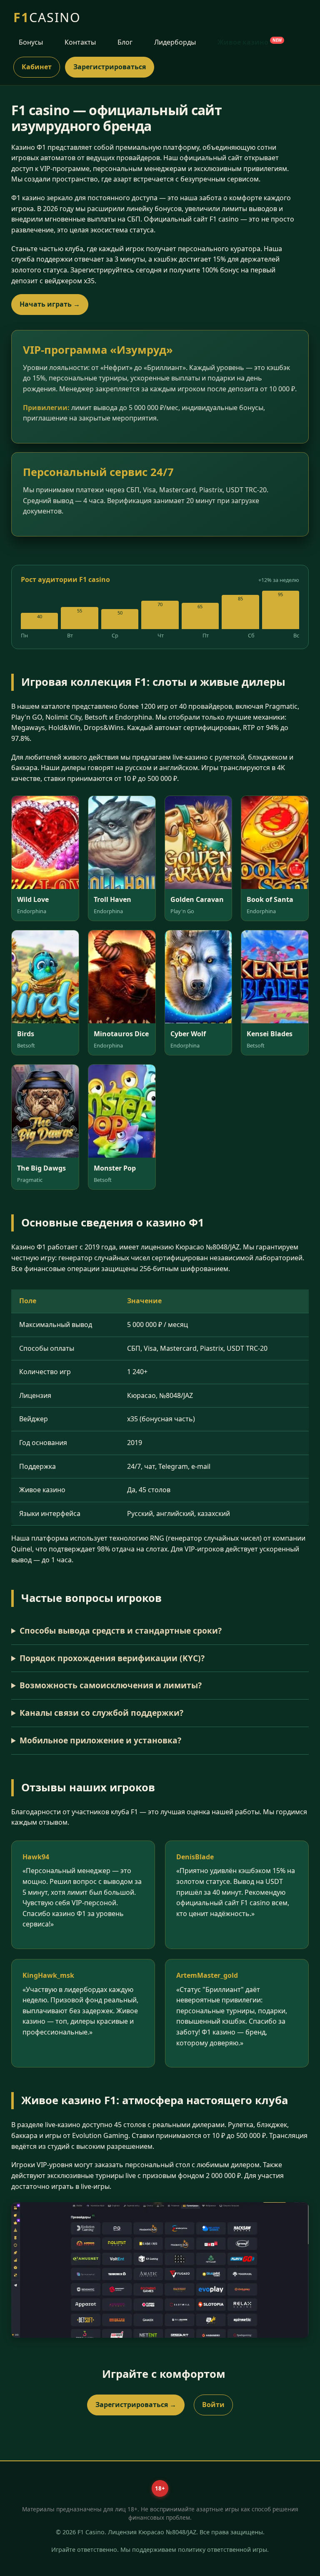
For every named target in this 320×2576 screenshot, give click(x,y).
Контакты (80, 42)
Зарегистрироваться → (136, 2405)
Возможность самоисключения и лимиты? (111, 1685)
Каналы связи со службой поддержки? (101, 1713)
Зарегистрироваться (110, 67)
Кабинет (37, 67)
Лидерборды (175, 42)
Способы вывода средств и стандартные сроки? (121, 1630)
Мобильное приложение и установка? (100, 1740)
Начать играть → (50, 304)
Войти (213, 2405)
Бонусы (31, 42)
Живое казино (250, 42)
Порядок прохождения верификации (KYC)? (112, 1658)
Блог (125, 42)
